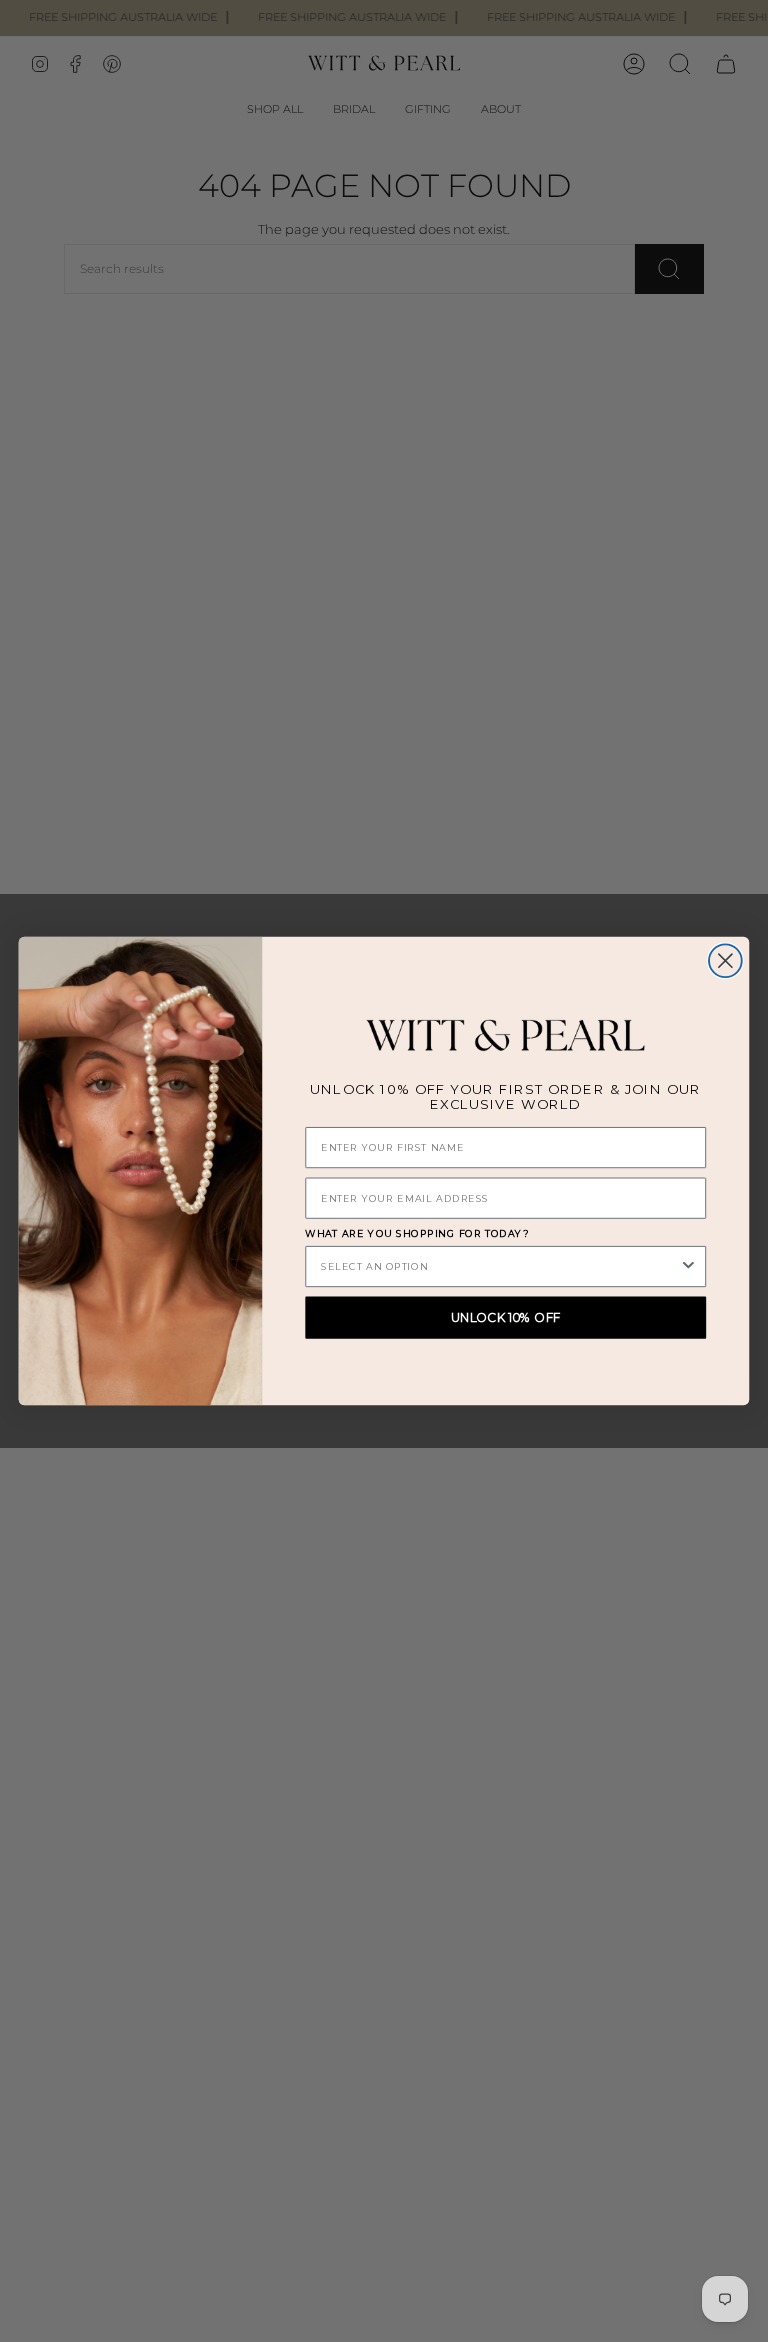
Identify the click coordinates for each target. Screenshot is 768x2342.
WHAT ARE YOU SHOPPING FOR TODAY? (417, 1234)
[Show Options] (688, 1266)
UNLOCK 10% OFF (506, 1317)
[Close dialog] (725, 960)
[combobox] (500, 1266)
